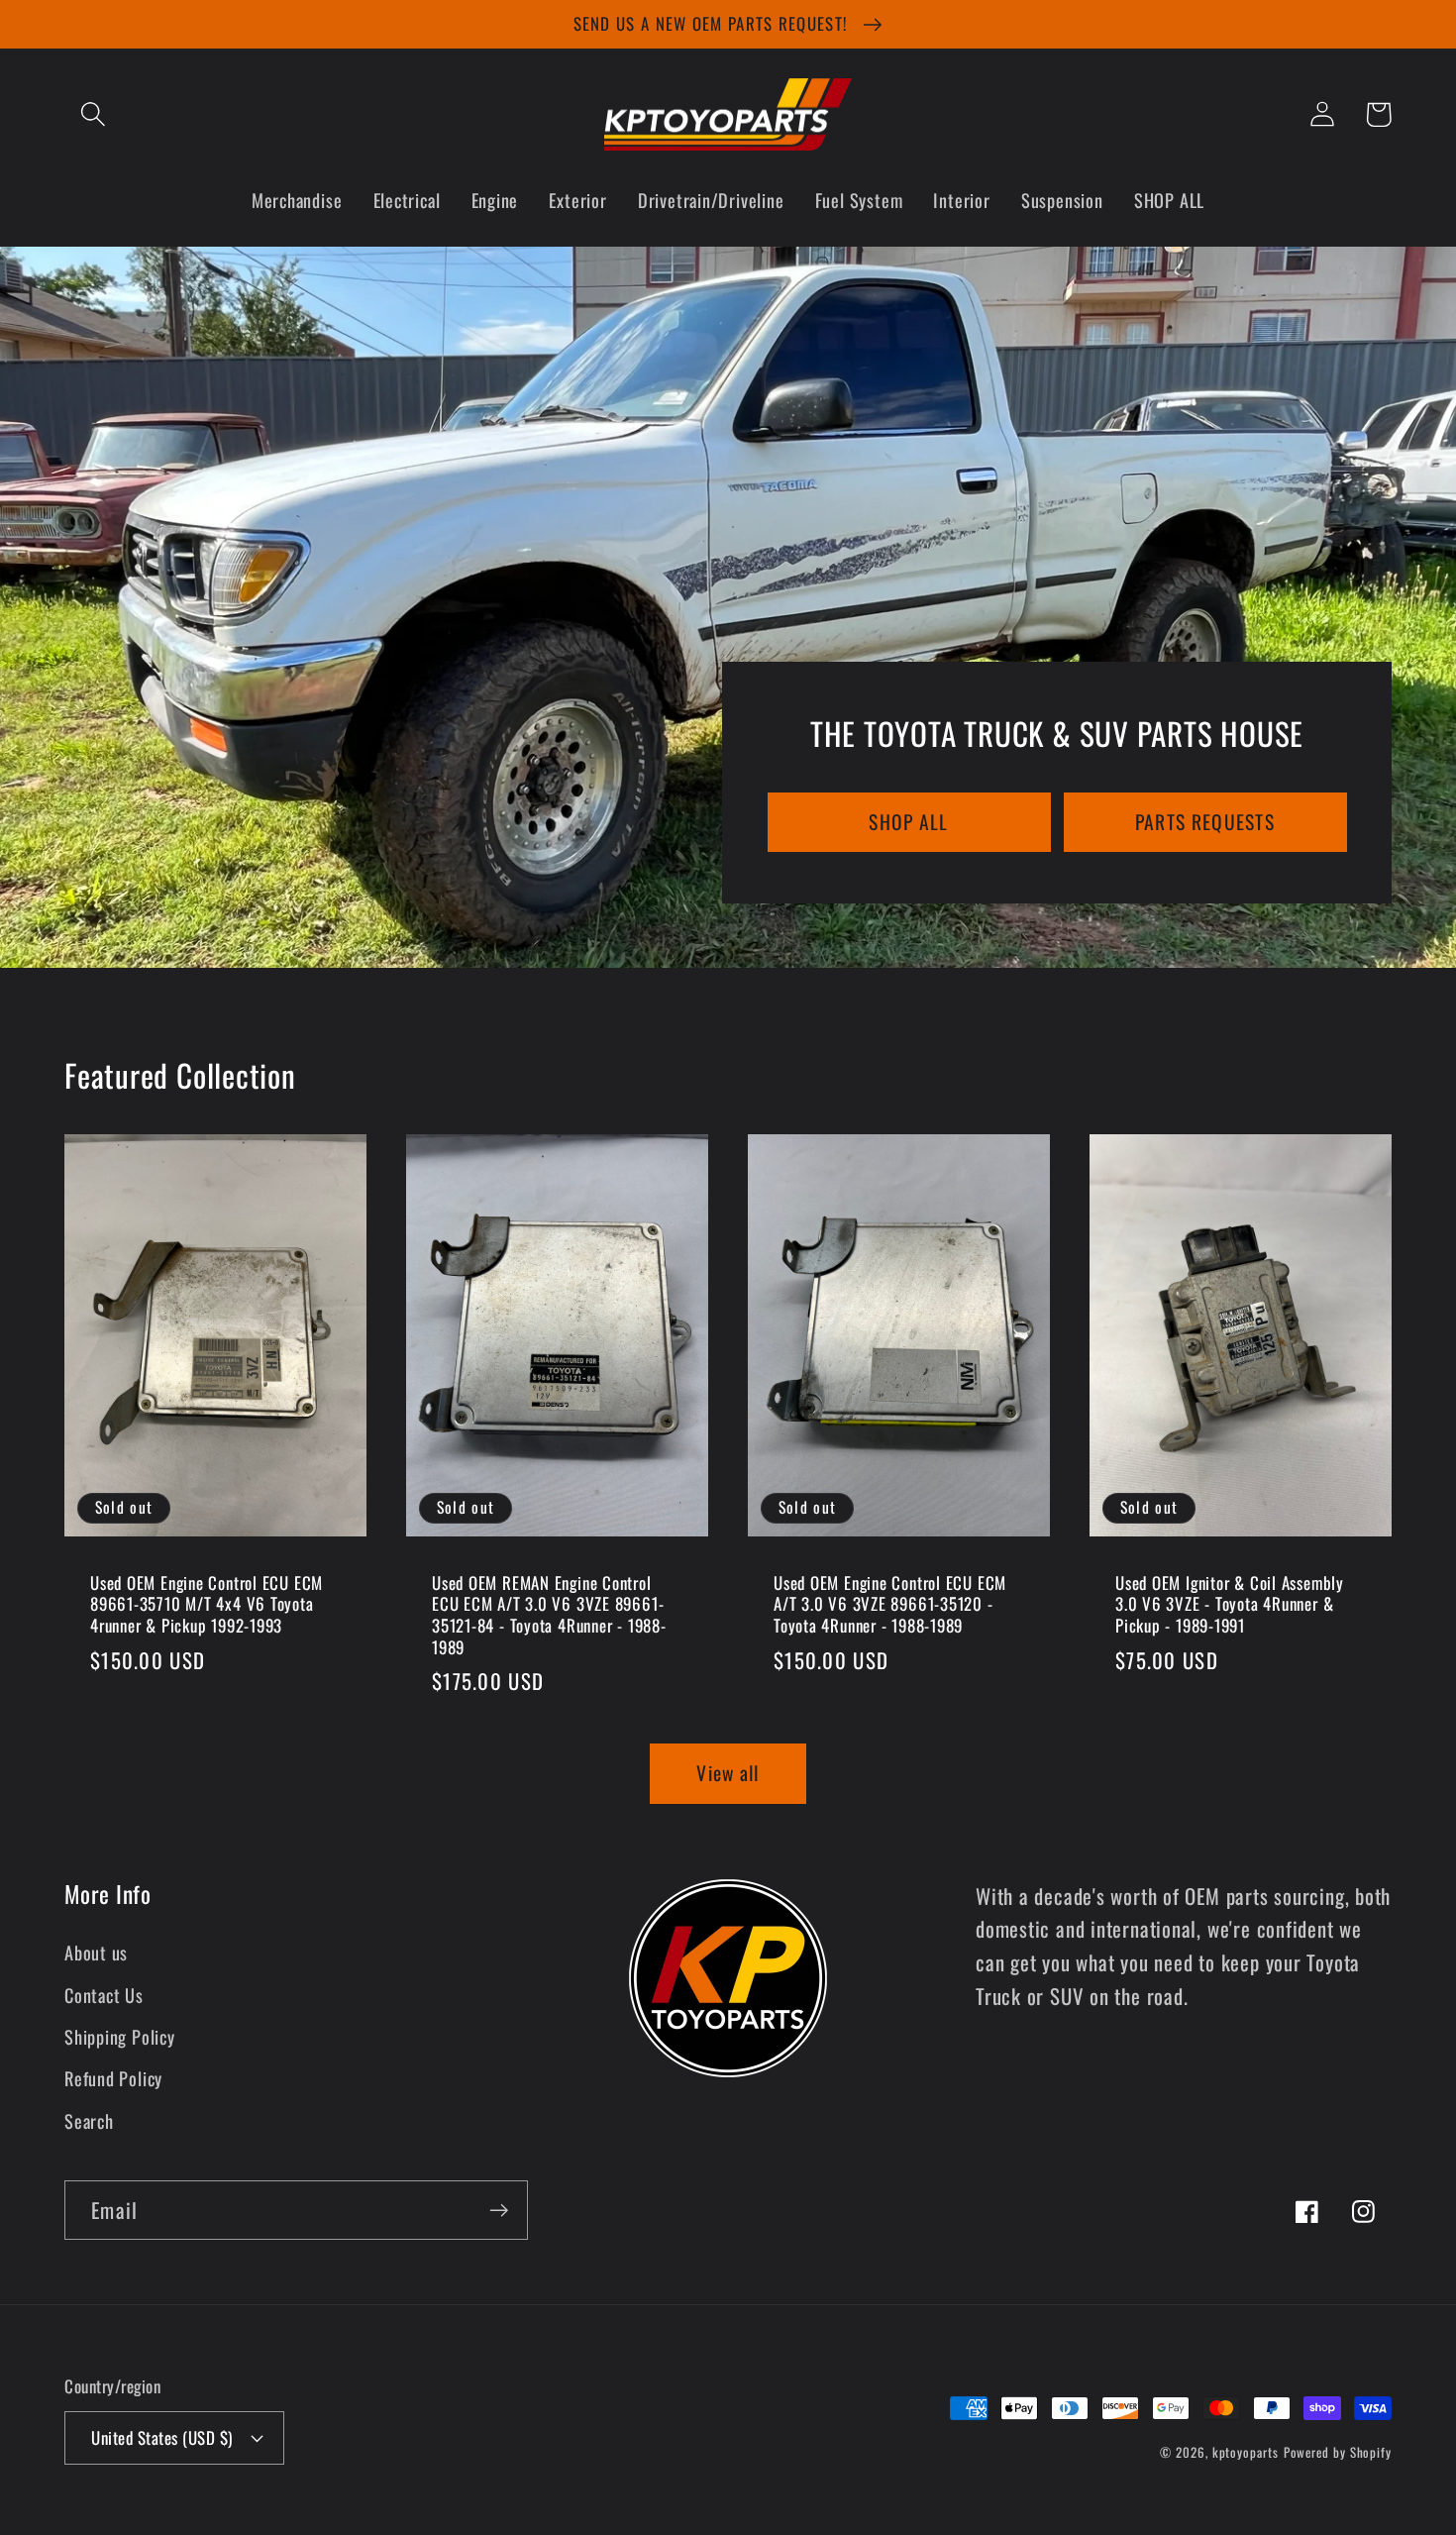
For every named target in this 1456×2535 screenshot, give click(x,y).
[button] (93, 114)
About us (96, 1952)
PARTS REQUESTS (1205, 822)
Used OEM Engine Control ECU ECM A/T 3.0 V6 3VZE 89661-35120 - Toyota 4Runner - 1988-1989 (890, 1605)
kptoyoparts (1246, 2452)
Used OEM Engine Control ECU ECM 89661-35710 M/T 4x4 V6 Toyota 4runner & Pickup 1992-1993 (207, 1605)
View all (728, 1773)
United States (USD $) (162, 2437)
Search (89, 2120)
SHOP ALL (908, 822)
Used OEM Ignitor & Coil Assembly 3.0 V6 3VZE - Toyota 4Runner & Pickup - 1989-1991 (1230, 1605)
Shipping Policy (120, 2036)
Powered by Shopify (1338, 2452)
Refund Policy (113, 2078)
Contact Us (104, 1995)
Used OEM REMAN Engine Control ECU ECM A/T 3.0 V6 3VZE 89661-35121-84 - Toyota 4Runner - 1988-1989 (549, 1616)
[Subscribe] (499, 2211)
